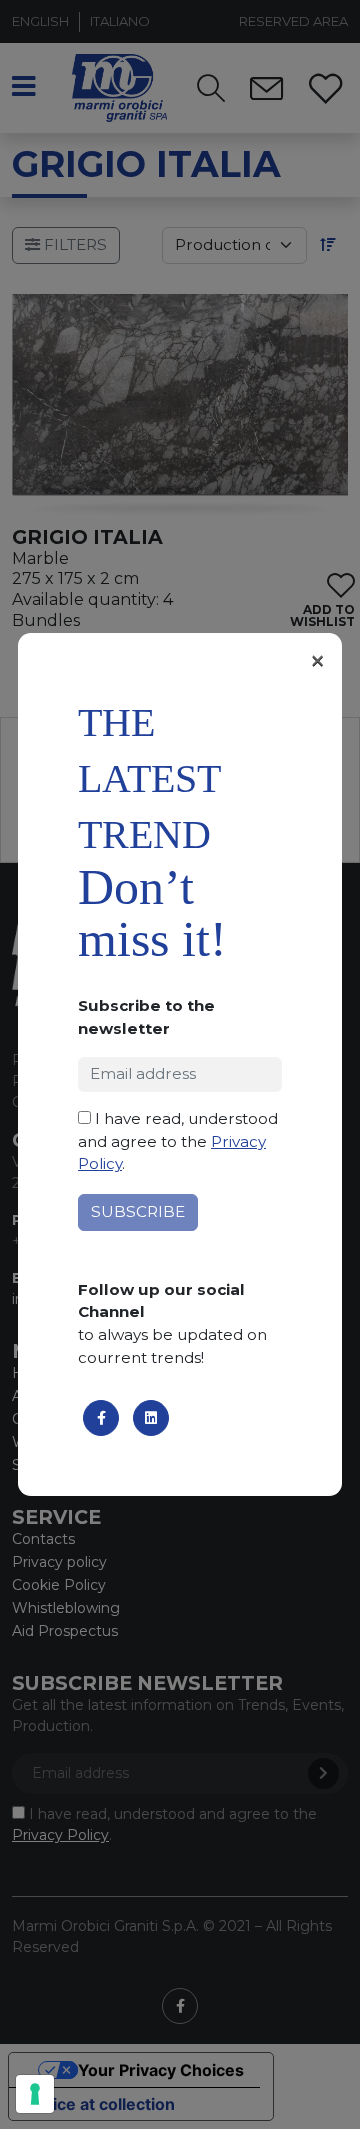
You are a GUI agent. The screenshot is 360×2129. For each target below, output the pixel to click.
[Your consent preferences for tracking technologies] (35, 2094)
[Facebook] (101, 1418)
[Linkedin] (151, 1418)
